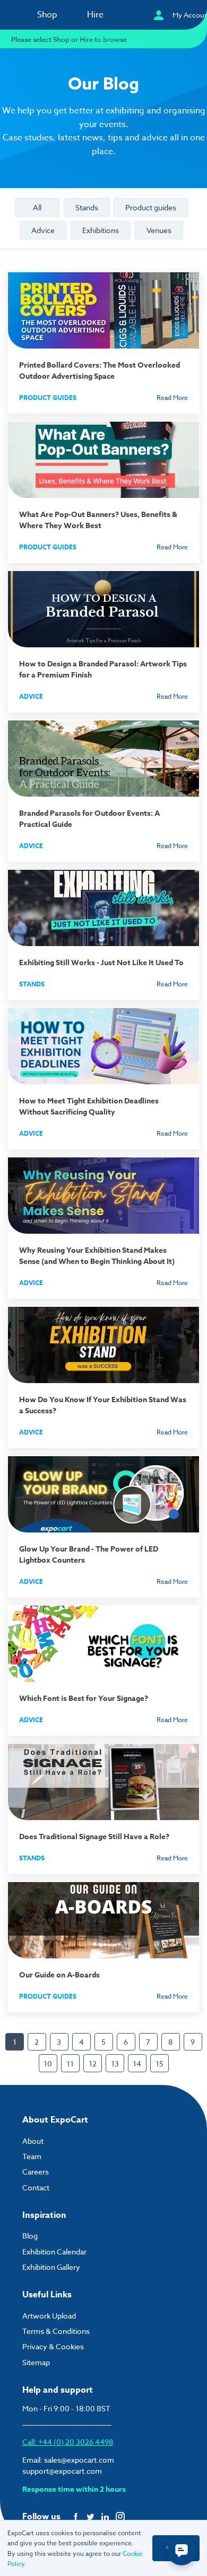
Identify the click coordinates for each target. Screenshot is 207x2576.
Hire (95, 15)
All (37, 207)
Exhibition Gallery (51, 2267)
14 (137, 2064)
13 (115, 2064)
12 (93, 2064)
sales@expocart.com (79, 2460)
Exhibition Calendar (54, 2252)
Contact (36, 2187)
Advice (43, 230)
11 (70, 2064)
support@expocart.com (62, 2471)
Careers (36, 2172)
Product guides (151, 207)
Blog (30, 2236)
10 (48, 2064)
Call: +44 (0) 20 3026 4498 (68, 2442)
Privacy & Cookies (53, 2346)
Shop (47, 15)
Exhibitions (101, 230)
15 (159, 2064)
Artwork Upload (49, 2316)
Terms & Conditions (56, 2331)
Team (32, 2156)
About (33, 2141)
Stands (87, 207)
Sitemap (36, 2362)
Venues (159, 230)
